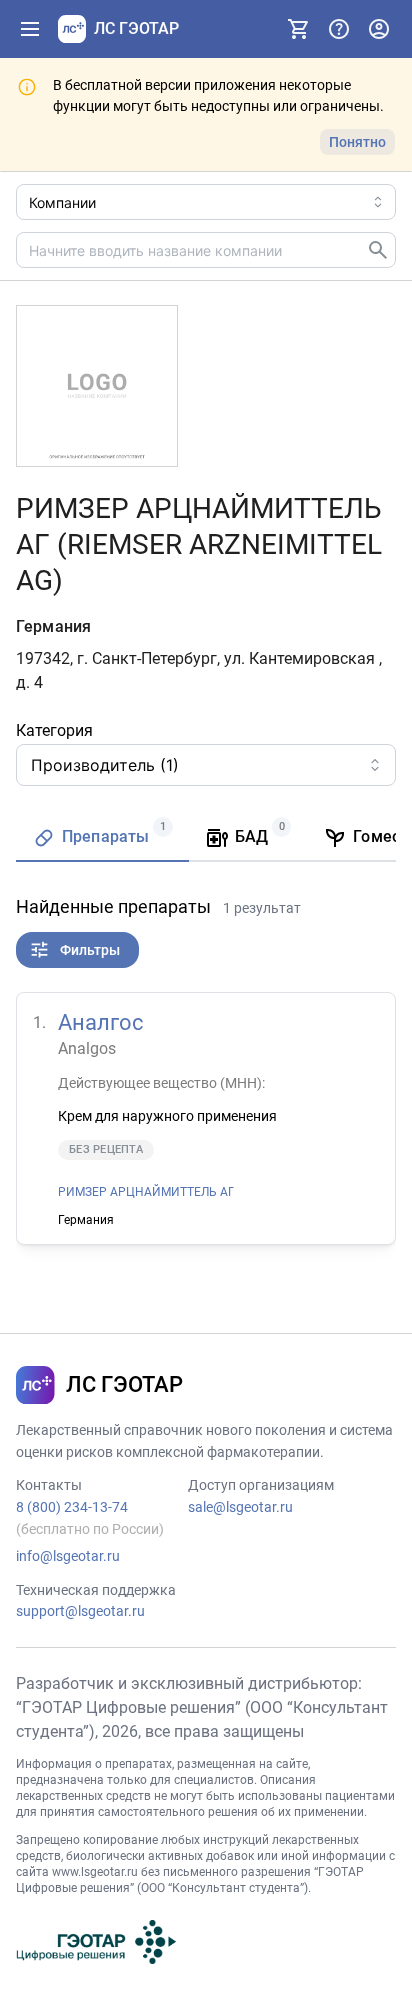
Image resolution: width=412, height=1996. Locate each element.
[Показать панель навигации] (30, 29)
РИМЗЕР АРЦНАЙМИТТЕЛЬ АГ (146, 1192)
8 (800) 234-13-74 (72, 1507)
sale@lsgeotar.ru (240, 1507)
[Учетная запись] (379, 29)
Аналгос (101, 1022)
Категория (54, 730)
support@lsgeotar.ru (80, 1611)
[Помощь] (339, 29)
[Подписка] (299, 29)
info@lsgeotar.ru (68, 1556)
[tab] (102, 838)
